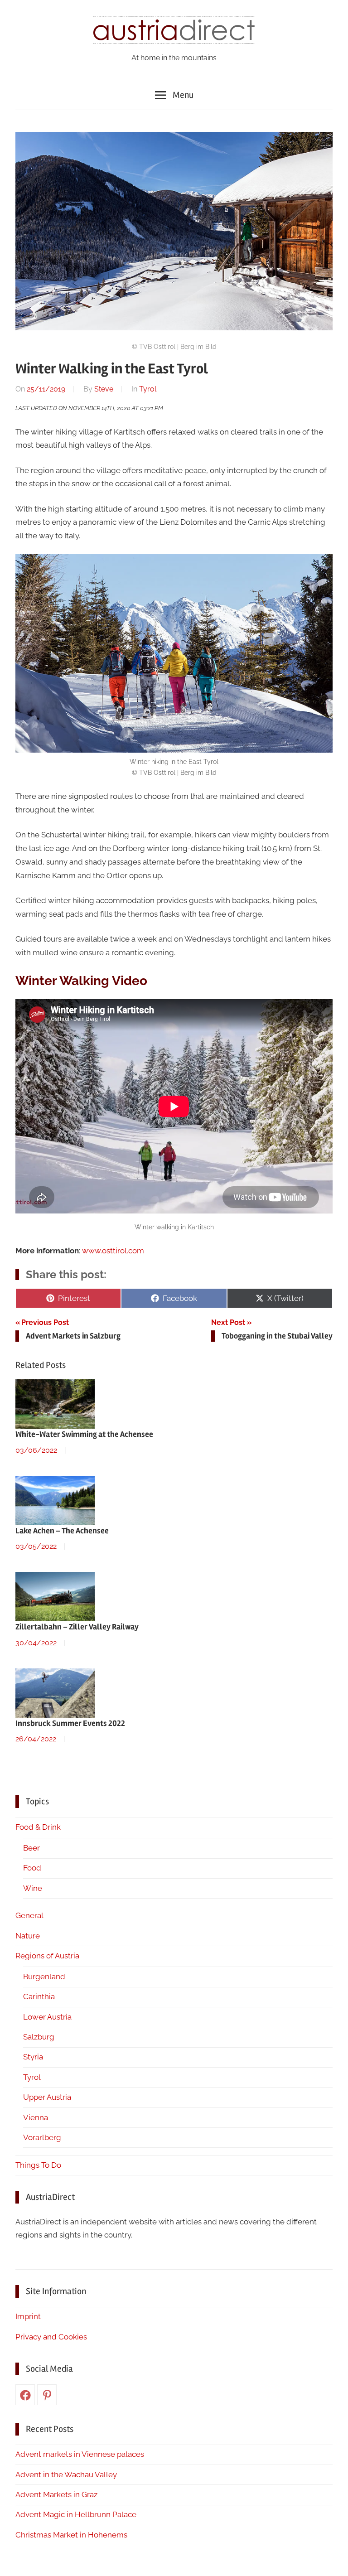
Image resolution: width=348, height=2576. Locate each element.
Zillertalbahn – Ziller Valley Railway (77, 1627)
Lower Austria (47, 2017)
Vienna (36, 2117)
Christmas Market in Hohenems (71, 2535)
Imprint (28, 2316)
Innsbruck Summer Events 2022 (70, 1723)
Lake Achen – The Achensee (62, 1531)
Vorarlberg (42, 2137)
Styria (33, 2057)
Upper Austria (47, 2097)
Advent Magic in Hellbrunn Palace (76, 2514)
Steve (104, 389)
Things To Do (38, 2165)
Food (32, 1868)
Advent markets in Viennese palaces (80, 2454)
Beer (31, 1848)
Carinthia (39, 1996)
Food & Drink (38, 1827)
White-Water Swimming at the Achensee (84, 1434)
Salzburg (39, 2037)
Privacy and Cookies (51, 2337)
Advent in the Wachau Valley (66, 2475)
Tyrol (148, 389)
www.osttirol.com (113, 1251)
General (29, 1915)
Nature (28, 1936)
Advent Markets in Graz (56, 2494)
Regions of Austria (47, 1956)
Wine (33, 1888)
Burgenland (44, 1977)
